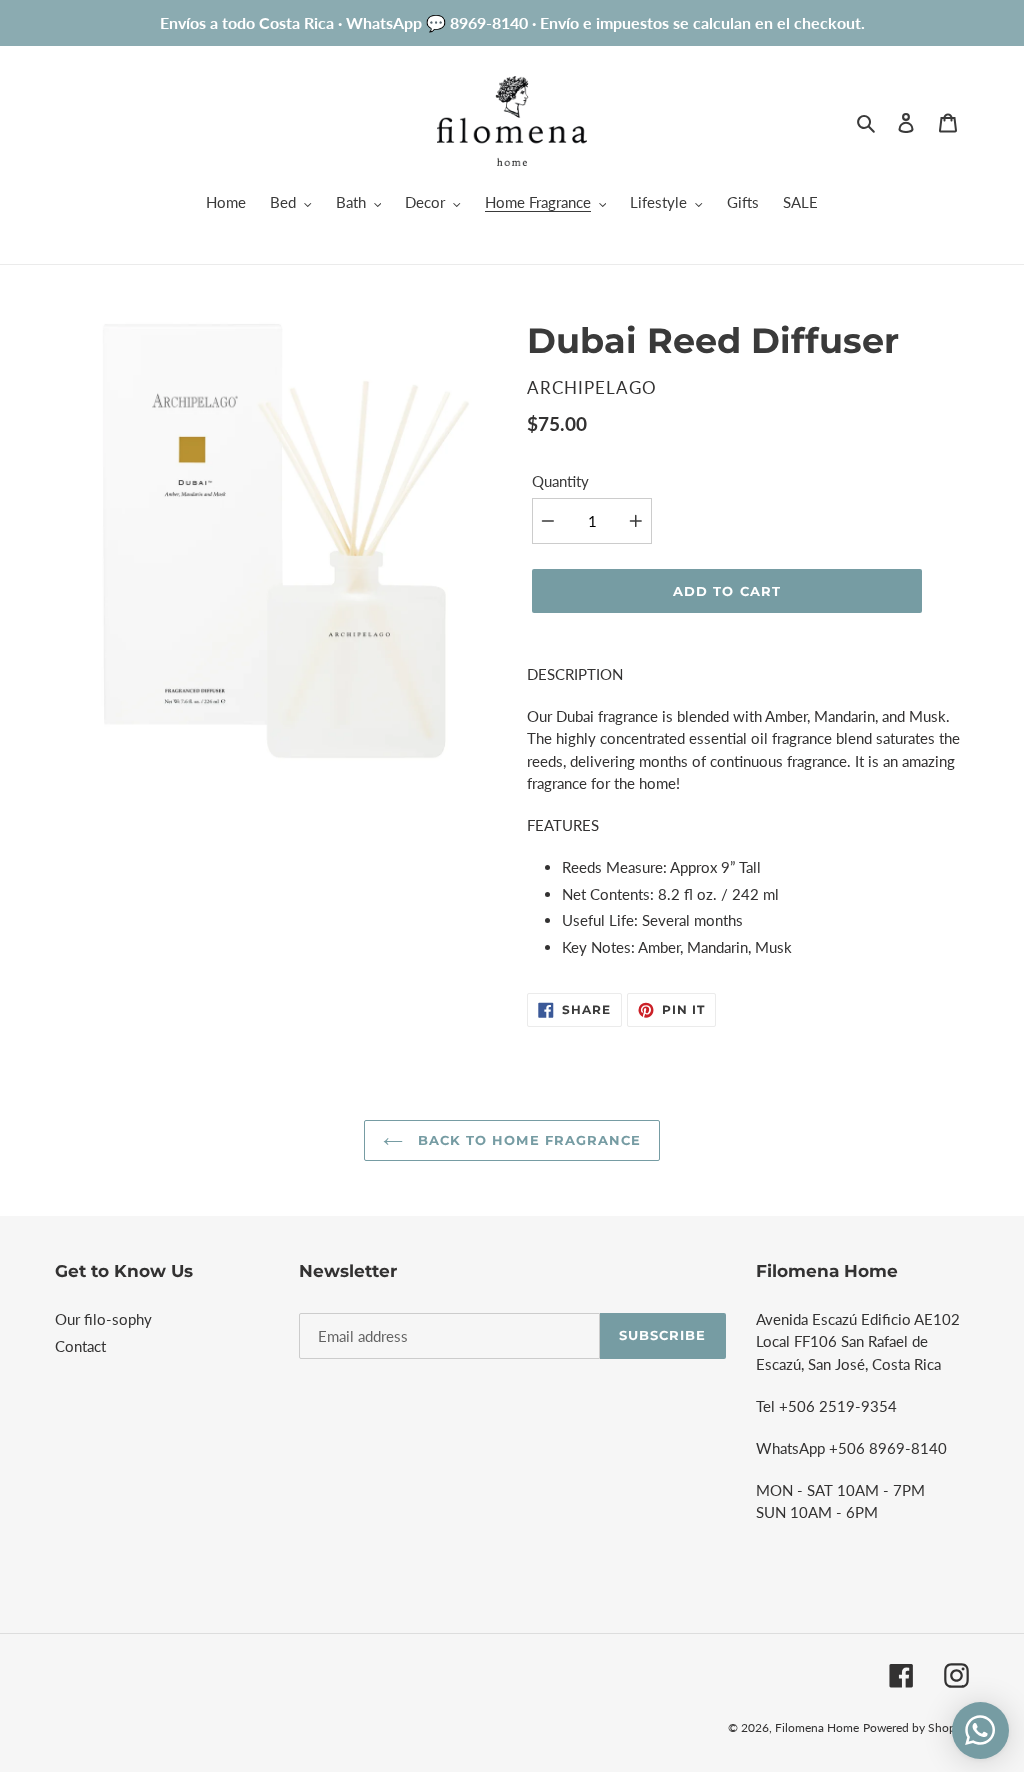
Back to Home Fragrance (527, 1140)
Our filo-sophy (103, 1319)
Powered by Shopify (916, 1727)
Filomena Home (817, 1727)
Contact (80, 1346)
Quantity (560, 481)
